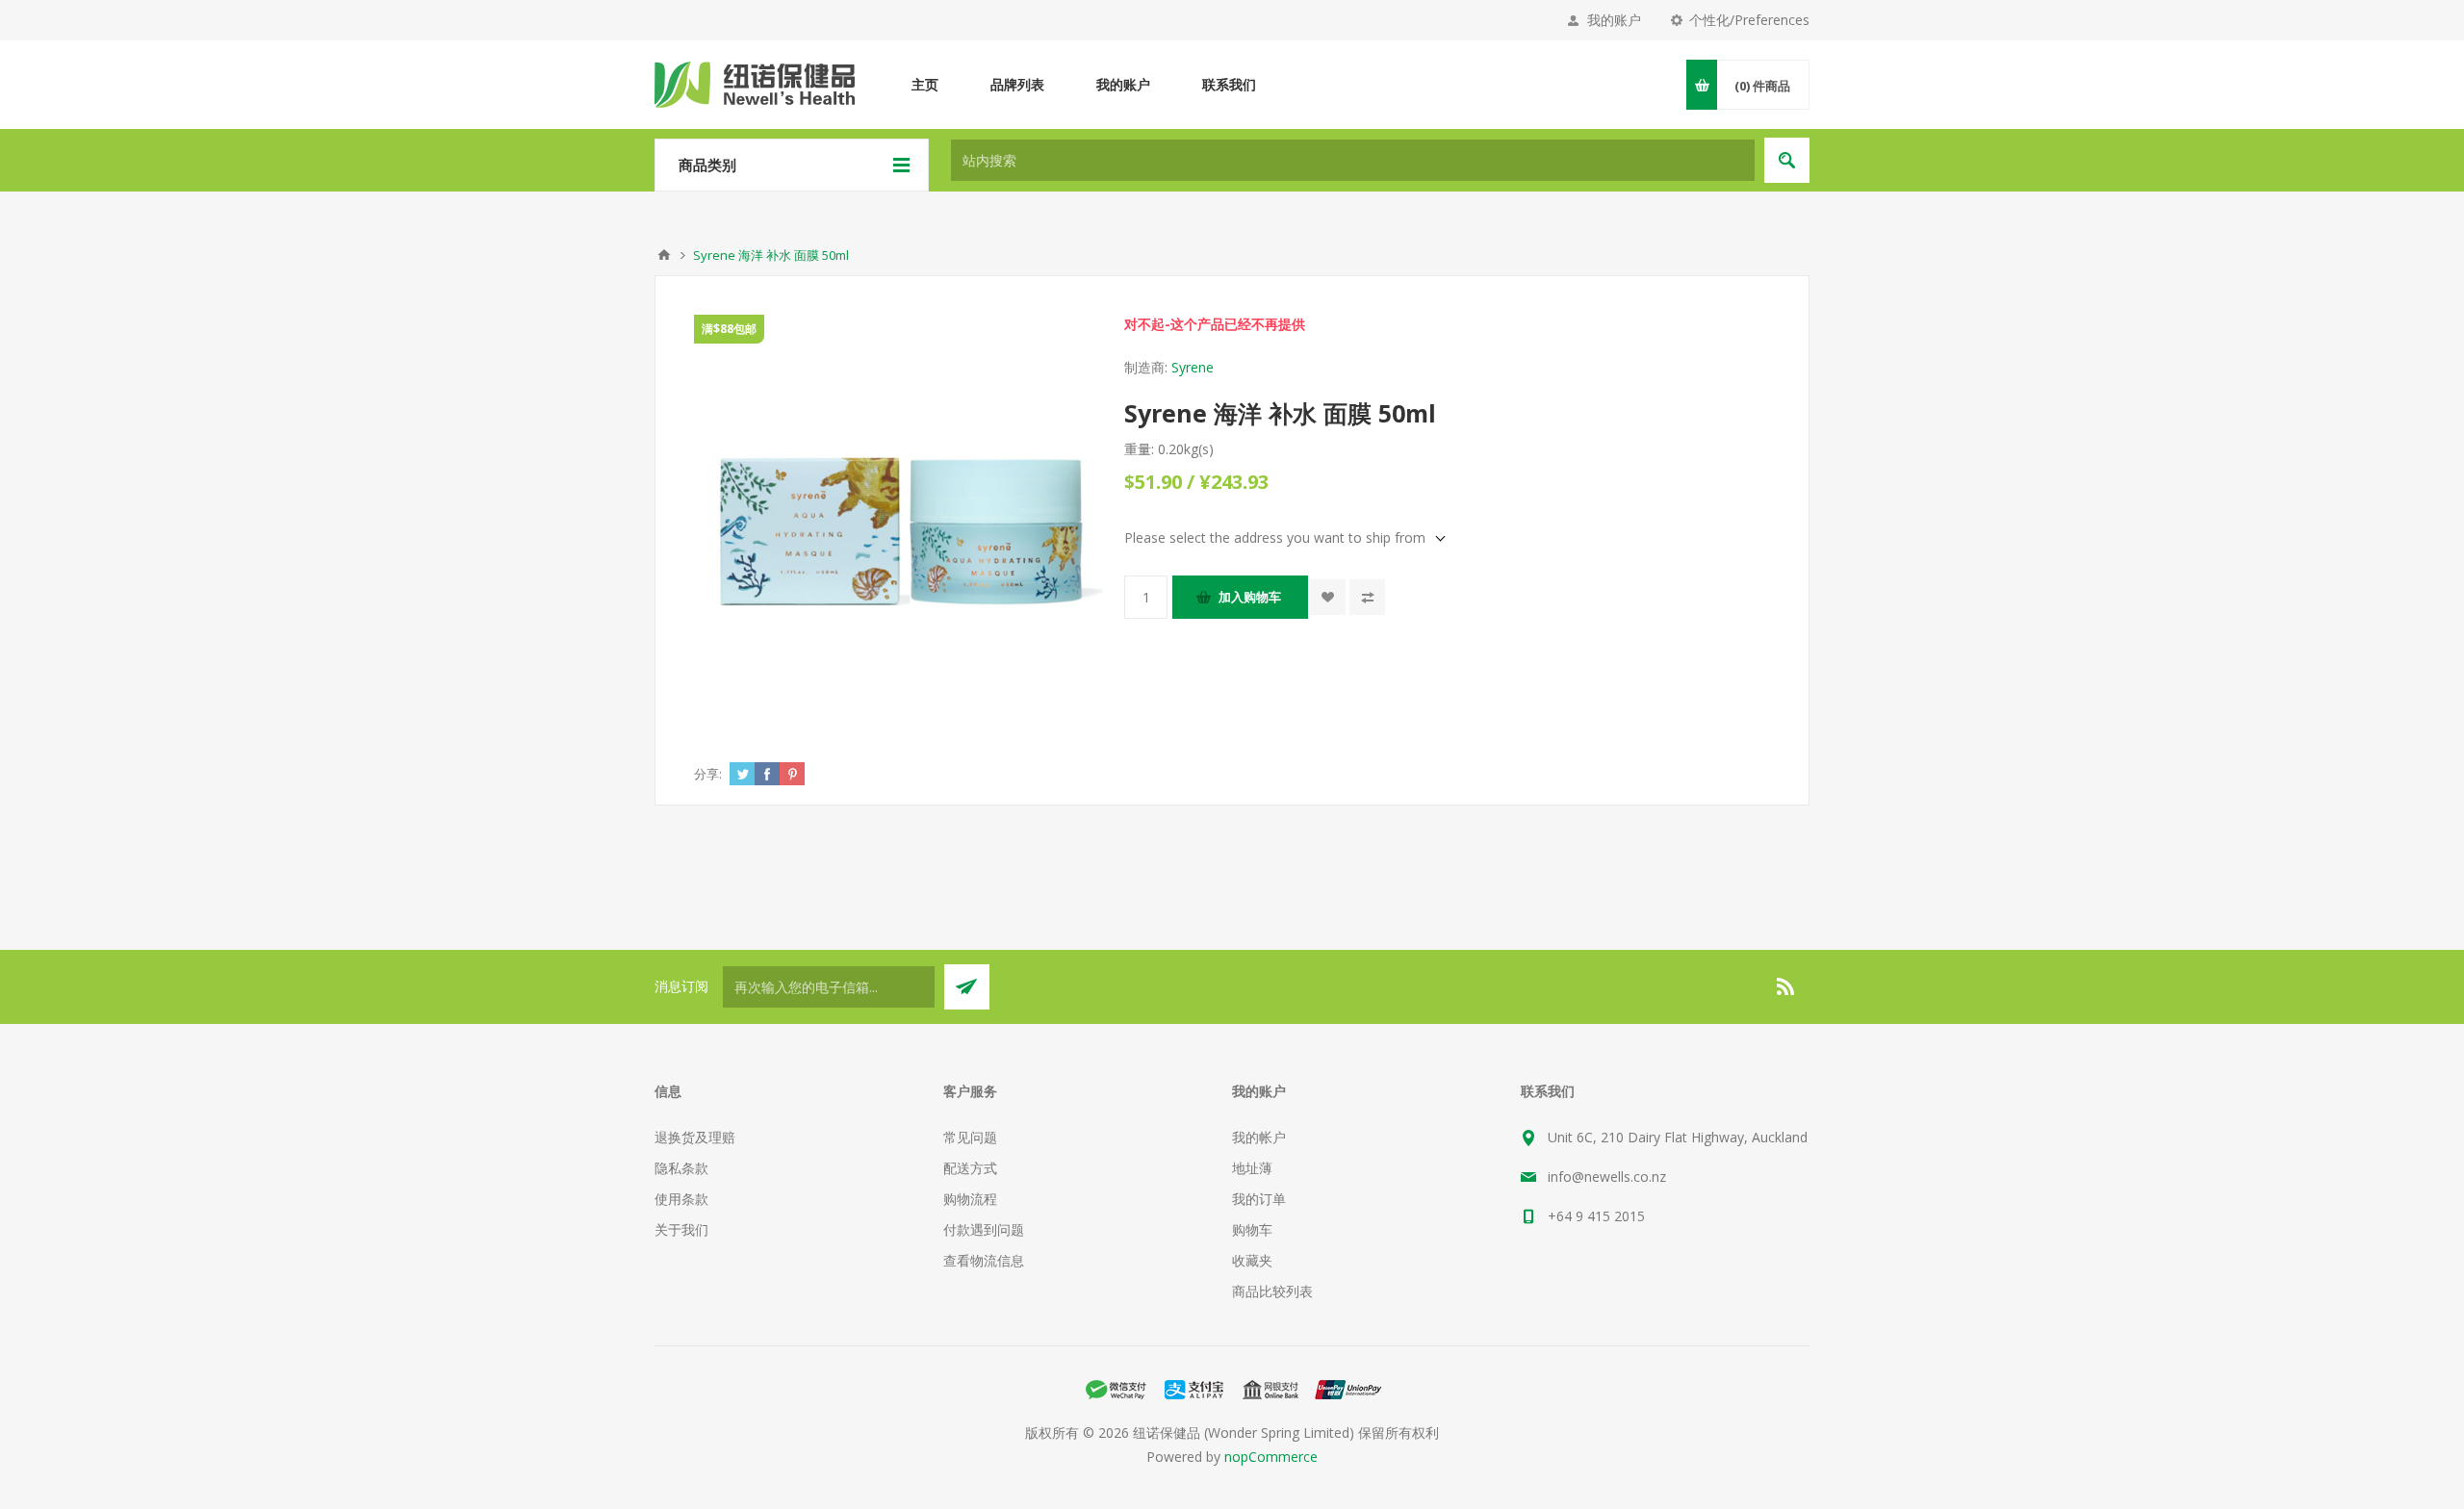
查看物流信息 (984, 1260)
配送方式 (970, 1168)
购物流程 (970, 1199)
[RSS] (1786, 986)
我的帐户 (1259, 1137)
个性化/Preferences (1749, 20)
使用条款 (681, 1199)
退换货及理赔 (695, 1137)
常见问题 (970, 1137)
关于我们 (681, 1229)
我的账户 (1614, 20)
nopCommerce (1271, 1457)
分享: (708, 774)
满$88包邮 (729, 329)
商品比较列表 (1272, 1291)
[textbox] (1353, 160)
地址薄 (1252, 1168)
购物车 (1252, 1229)
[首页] (664, 255)
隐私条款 (681, 1168)
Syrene (1193, 367)
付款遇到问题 (984, 1229)
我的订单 (1259, 1199)
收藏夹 (1252, 1260)
